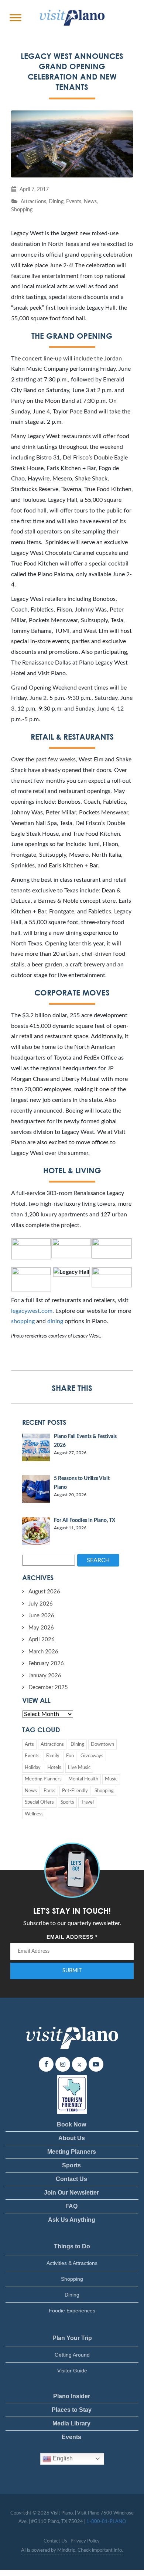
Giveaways (92, 1756)
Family (53, 1756)
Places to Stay (72, 2410)
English (62, 2458)
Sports (67, 1802)
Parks (49, 1791)
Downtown (102, 1745)
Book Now (71, 2124)
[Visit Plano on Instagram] (63, 2064)
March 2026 (43, 1652)
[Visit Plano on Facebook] (46, 2064)
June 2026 (41, 1616)
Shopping (22, 210)
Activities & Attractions (72, 2263)
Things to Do (72, 2246)
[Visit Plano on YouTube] (96, 2064)
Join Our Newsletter (71, 2193)
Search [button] (98, 1560)
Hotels (54, 1768)
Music (111, 1779)
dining (55, 1321)
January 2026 (45, 1676)
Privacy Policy (85, 2541)
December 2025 (48, 1687)
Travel (87, 1802)
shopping (23, 1321)
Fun (70, 1756)
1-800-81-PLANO (106, 2522)
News (90, 202)
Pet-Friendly (75, 1791)
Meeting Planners (43, 1779)
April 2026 (42, 1640)
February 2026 (46, 1664)
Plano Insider (72, 2396)
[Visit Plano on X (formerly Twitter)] (79, 2064)
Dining (56, 202)
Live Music (79, 1768)
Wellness (34, 1814)
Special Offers (39, 1802)
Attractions (33, 202)
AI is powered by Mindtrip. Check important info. (72, 2550)
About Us (72, 2138)
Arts (29, 1745)
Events (74, 202)
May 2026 (41, 1628)
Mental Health (83, 1779)
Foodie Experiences (72, 2311)
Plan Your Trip (72, 2338)
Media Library (71, 2423)
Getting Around (72, 2355)
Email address (72, 1937)
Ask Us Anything (72, 2220)
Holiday (33, 1768)
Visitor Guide (72, 2371)
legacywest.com (32, 1311)
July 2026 (41, 1604)
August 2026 (44, 1592)
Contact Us (71, 2179)
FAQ (71, 2206)
